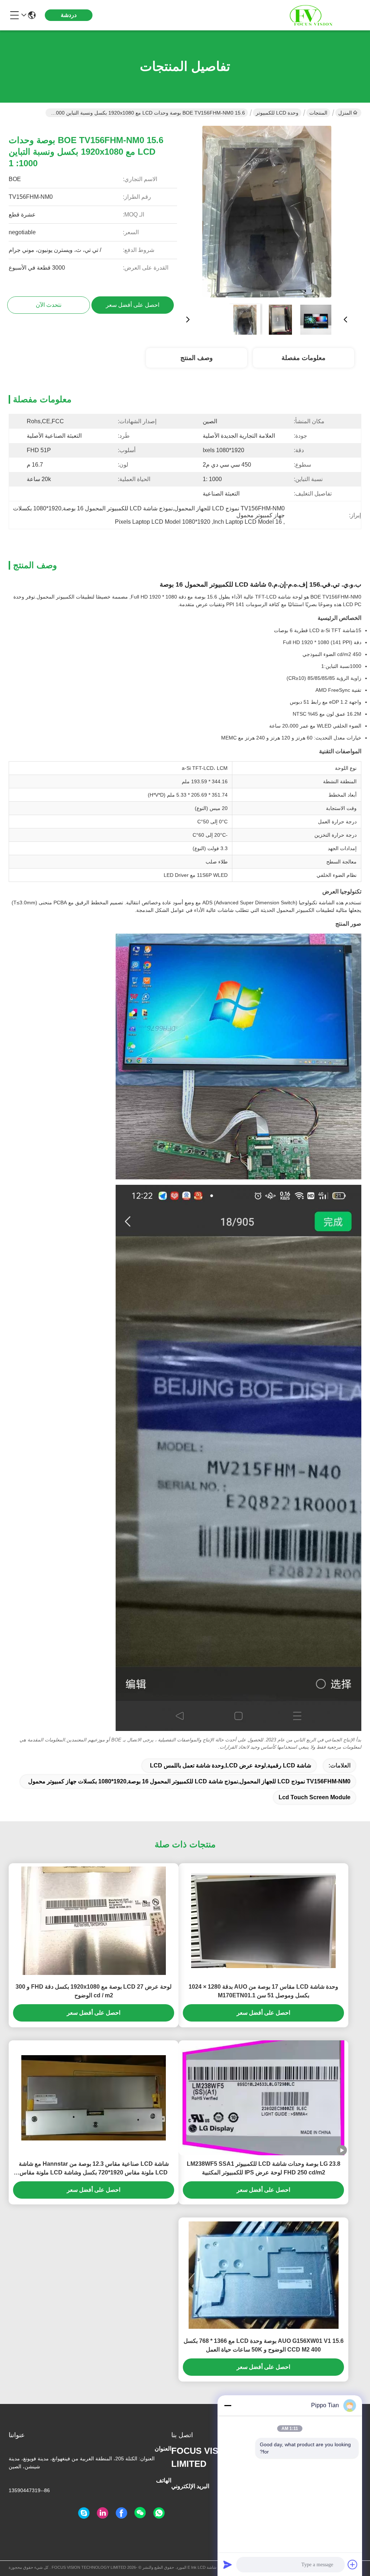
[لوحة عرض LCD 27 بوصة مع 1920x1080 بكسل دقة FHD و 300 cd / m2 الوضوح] (94, 1921)
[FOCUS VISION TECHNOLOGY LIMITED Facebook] (121, 2513)
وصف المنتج (197, 358)
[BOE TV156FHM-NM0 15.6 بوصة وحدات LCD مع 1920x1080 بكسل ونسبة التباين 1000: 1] (267, 212)
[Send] (228, 2564)
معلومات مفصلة (304, 358)
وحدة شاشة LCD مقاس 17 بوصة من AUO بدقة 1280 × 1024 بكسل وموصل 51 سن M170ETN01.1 (263, 1991)
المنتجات (318, 113)
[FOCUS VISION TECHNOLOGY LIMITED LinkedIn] (103, 2513)
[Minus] (228, 2405)
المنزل (345, 113)
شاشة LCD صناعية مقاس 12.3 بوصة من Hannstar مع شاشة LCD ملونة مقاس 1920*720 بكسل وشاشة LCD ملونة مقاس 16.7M (94, 2169)
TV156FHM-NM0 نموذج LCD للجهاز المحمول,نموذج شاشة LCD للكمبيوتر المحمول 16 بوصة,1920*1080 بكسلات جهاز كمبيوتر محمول (189, 1781)
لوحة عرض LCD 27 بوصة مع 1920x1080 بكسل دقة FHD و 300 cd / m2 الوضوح (94, 1991)
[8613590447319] (159, 2513)
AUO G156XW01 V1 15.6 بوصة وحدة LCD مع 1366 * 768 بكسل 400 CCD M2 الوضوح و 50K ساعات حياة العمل (264, 2345)
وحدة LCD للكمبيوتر (277, 113)
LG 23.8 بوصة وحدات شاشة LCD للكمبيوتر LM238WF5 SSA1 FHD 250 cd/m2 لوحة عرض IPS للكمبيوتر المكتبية (264, 2168)
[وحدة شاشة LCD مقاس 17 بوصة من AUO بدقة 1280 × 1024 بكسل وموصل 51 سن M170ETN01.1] (263, 1921)
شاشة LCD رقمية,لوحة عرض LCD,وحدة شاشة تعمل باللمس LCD (231, 1765)
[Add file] (353, 2564)
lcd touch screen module (315, 1797)
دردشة (69, 15)
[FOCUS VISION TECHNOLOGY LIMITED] (322, 15)
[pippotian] (84, 2513)
